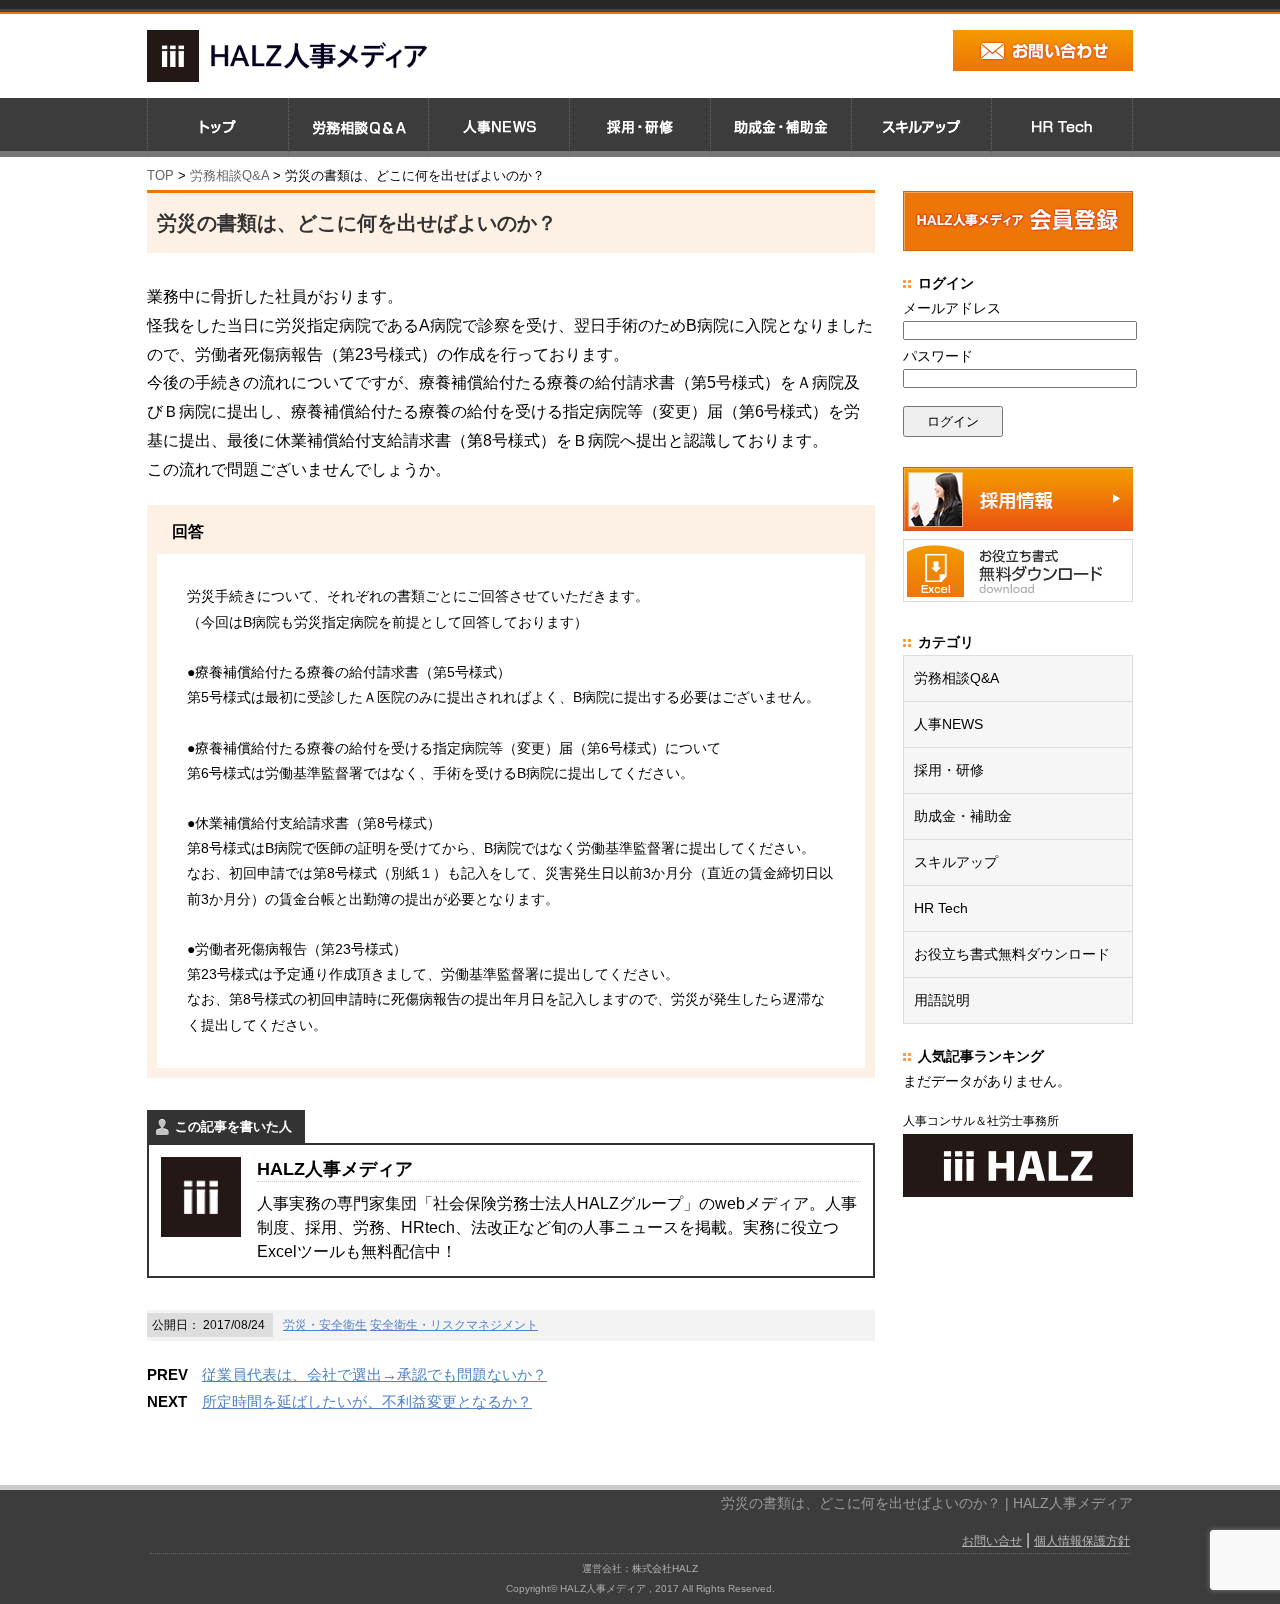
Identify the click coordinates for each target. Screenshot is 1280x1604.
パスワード (938, 356)
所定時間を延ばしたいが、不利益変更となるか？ (367, 1401)
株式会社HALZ (665, 1568)
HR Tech (941, 908)
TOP (160, 175)
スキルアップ (956, 862)
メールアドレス (952, 308)
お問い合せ (992, 1541)
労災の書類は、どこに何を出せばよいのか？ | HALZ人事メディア (927, 1503)
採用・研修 (949, 770)
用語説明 (942, 1000)
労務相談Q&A (229, 175)
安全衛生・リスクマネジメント (454, 1325)
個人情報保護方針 (1082, 1541)
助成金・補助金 (963, 816)
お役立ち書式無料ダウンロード (1012, 954)
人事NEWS (948, 724)
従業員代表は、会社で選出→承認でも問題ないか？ (374, 1374)
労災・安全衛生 (325, 1325)
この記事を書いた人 (233, 1126)
